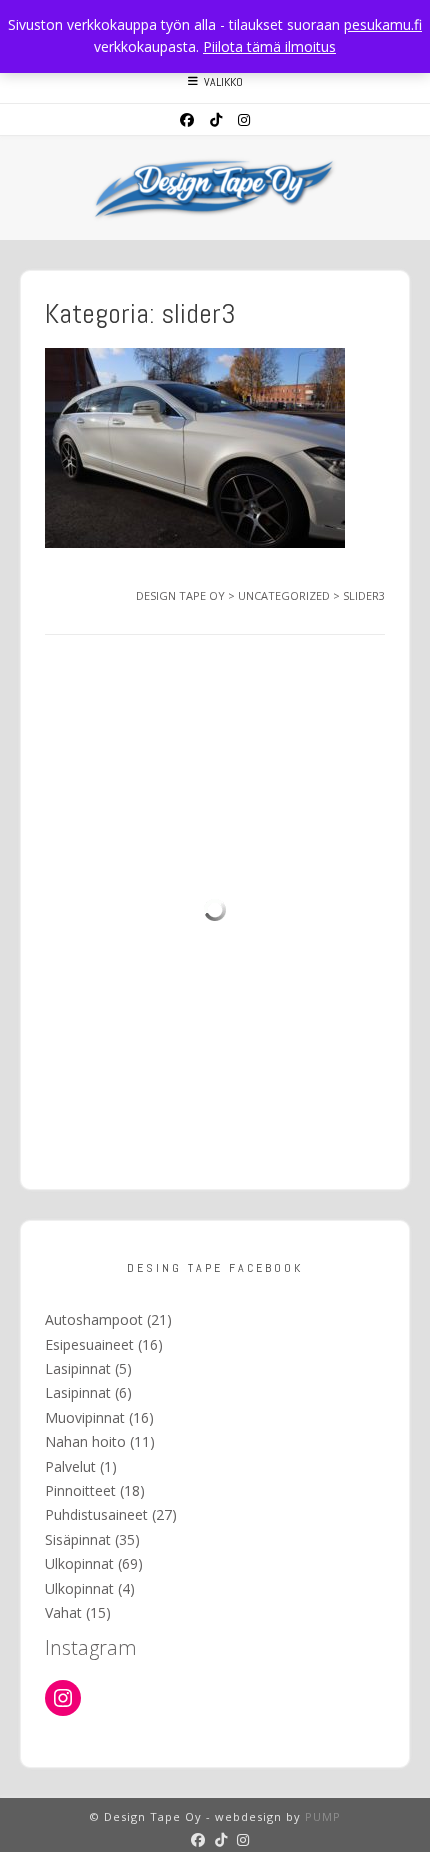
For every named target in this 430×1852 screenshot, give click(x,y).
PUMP (323, 1816)
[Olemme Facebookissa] (187, 120)
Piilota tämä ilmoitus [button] (269, 46)
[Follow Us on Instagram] (244, 120)
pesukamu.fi (383, 24)
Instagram (91, 1647)
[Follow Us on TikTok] (216, 120)
